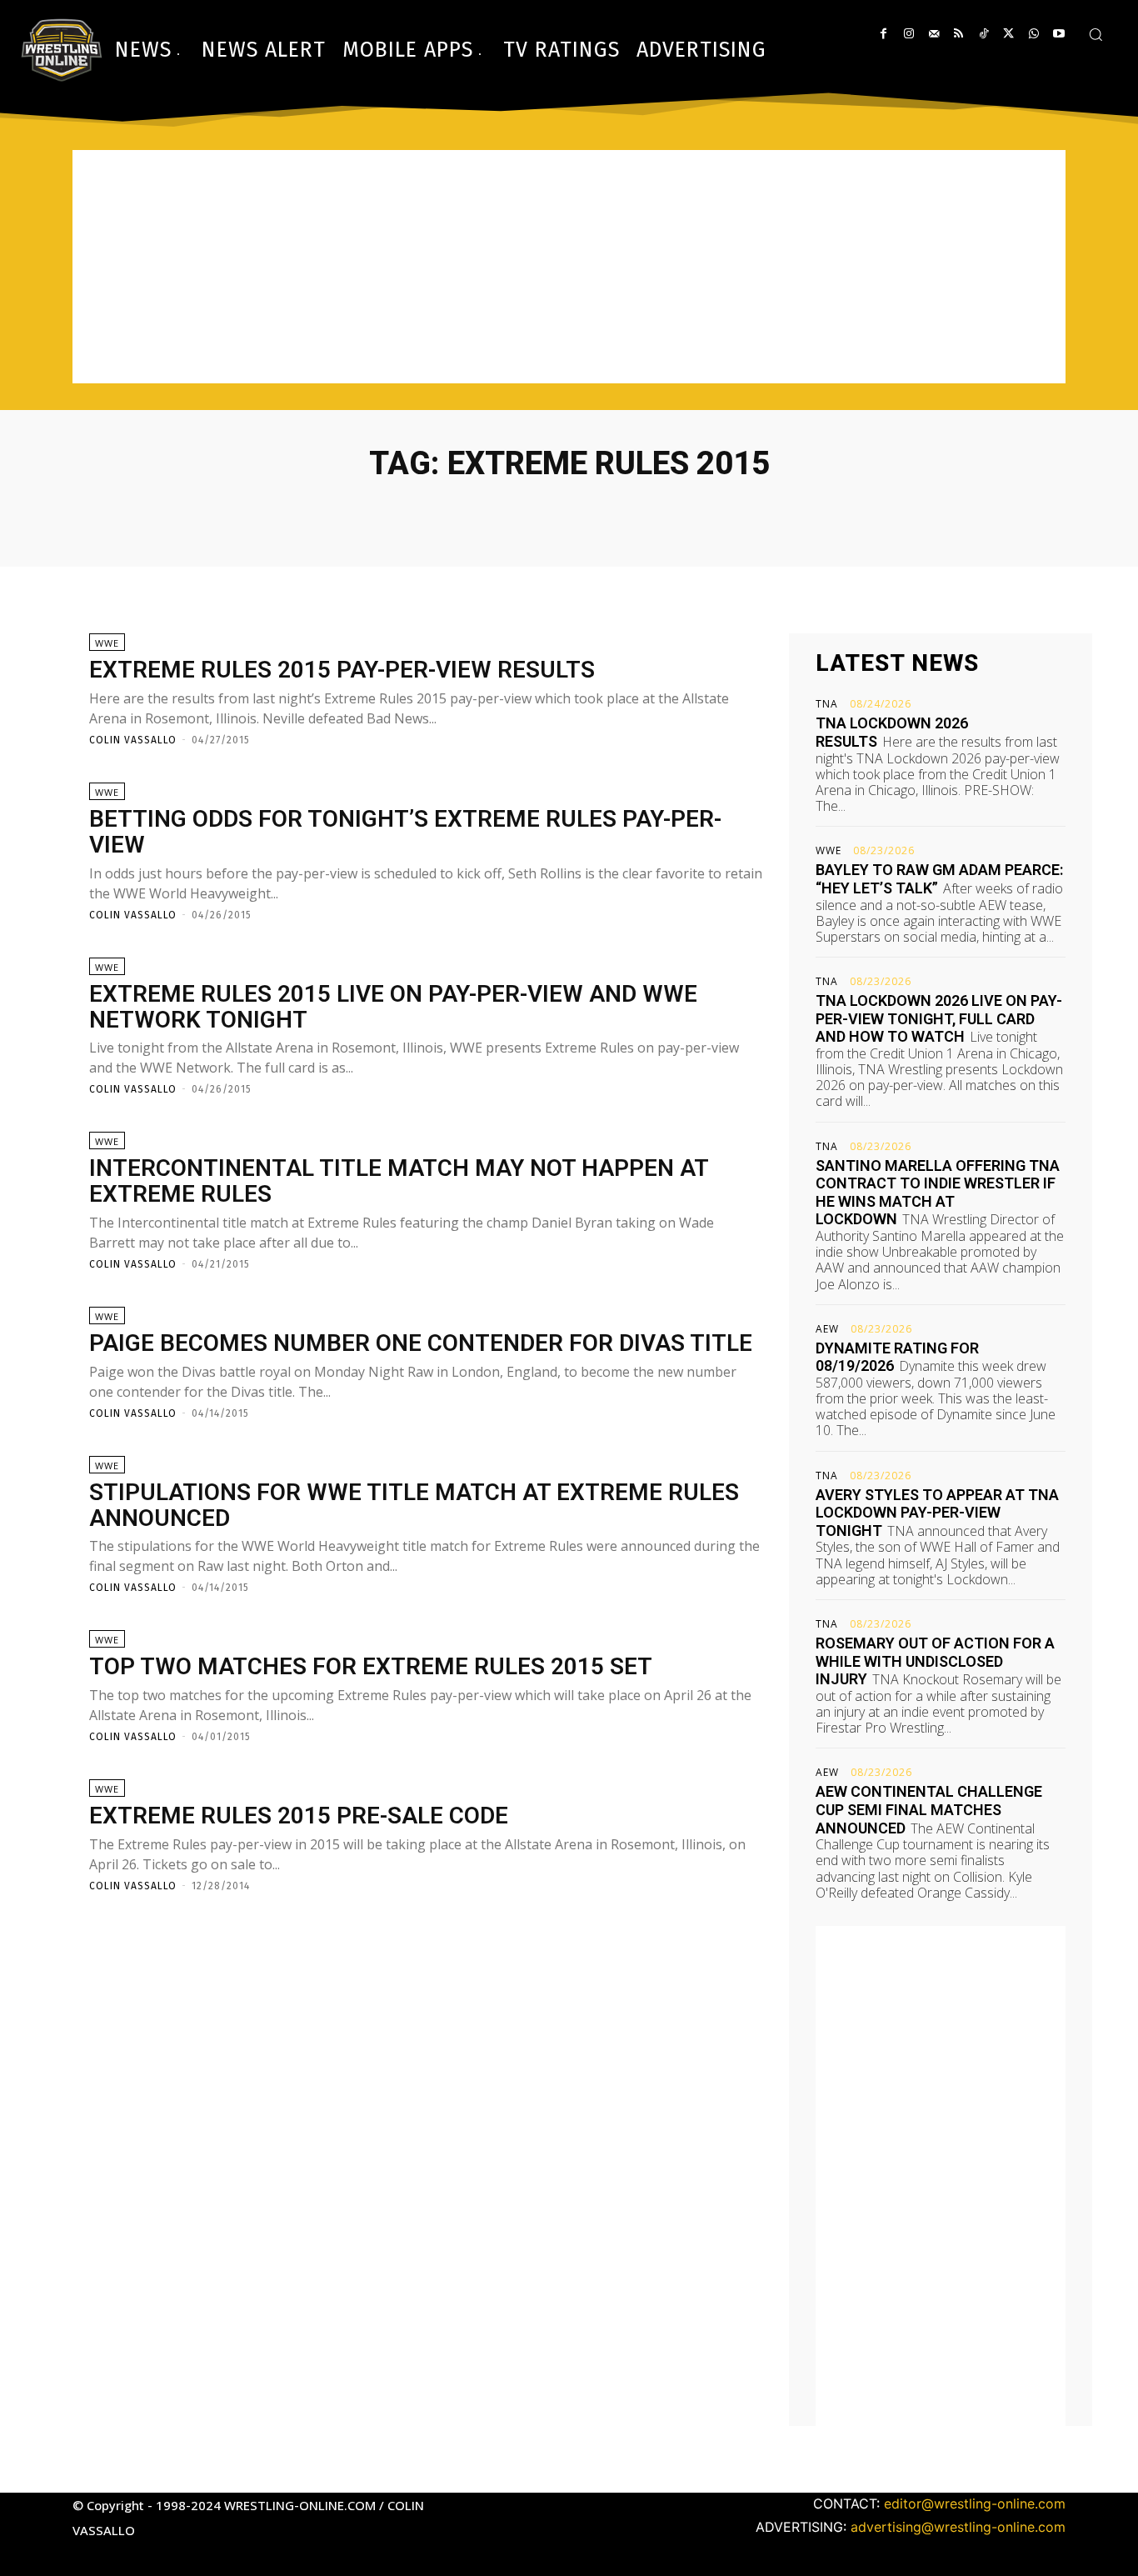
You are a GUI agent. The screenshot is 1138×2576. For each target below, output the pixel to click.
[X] (1008, 34)
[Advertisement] (569, 267)
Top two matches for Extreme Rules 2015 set (371, 1666)
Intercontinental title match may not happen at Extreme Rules (399, 1181)
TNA (827, 704)
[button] (1096, 34)
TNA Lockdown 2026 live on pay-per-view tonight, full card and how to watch (939, 1018)
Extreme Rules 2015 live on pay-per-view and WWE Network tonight (393, 1007)
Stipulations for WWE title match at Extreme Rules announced (414, 1505)
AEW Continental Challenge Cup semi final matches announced (929, 1809)
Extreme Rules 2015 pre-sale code (299, 1816)
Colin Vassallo (133, 740)
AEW (827, 1329)
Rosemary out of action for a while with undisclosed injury (935, 1661)
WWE (107, 643)
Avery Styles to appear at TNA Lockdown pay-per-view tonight (937, 1513)
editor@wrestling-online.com (975, 2503)
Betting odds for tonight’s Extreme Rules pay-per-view (405, 832)
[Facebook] (883, 34)
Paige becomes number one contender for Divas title (421, 1343)
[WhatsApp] (1033, 34)
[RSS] (958, 34)
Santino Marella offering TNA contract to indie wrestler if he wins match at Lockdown (938, 1193)
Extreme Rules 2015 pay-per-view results (342, 670)
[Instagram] (908, 34)
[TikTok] (983, 34)
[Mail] (933, 34)
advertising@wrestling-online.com (958, 2527)
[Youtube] (1058, 34)
